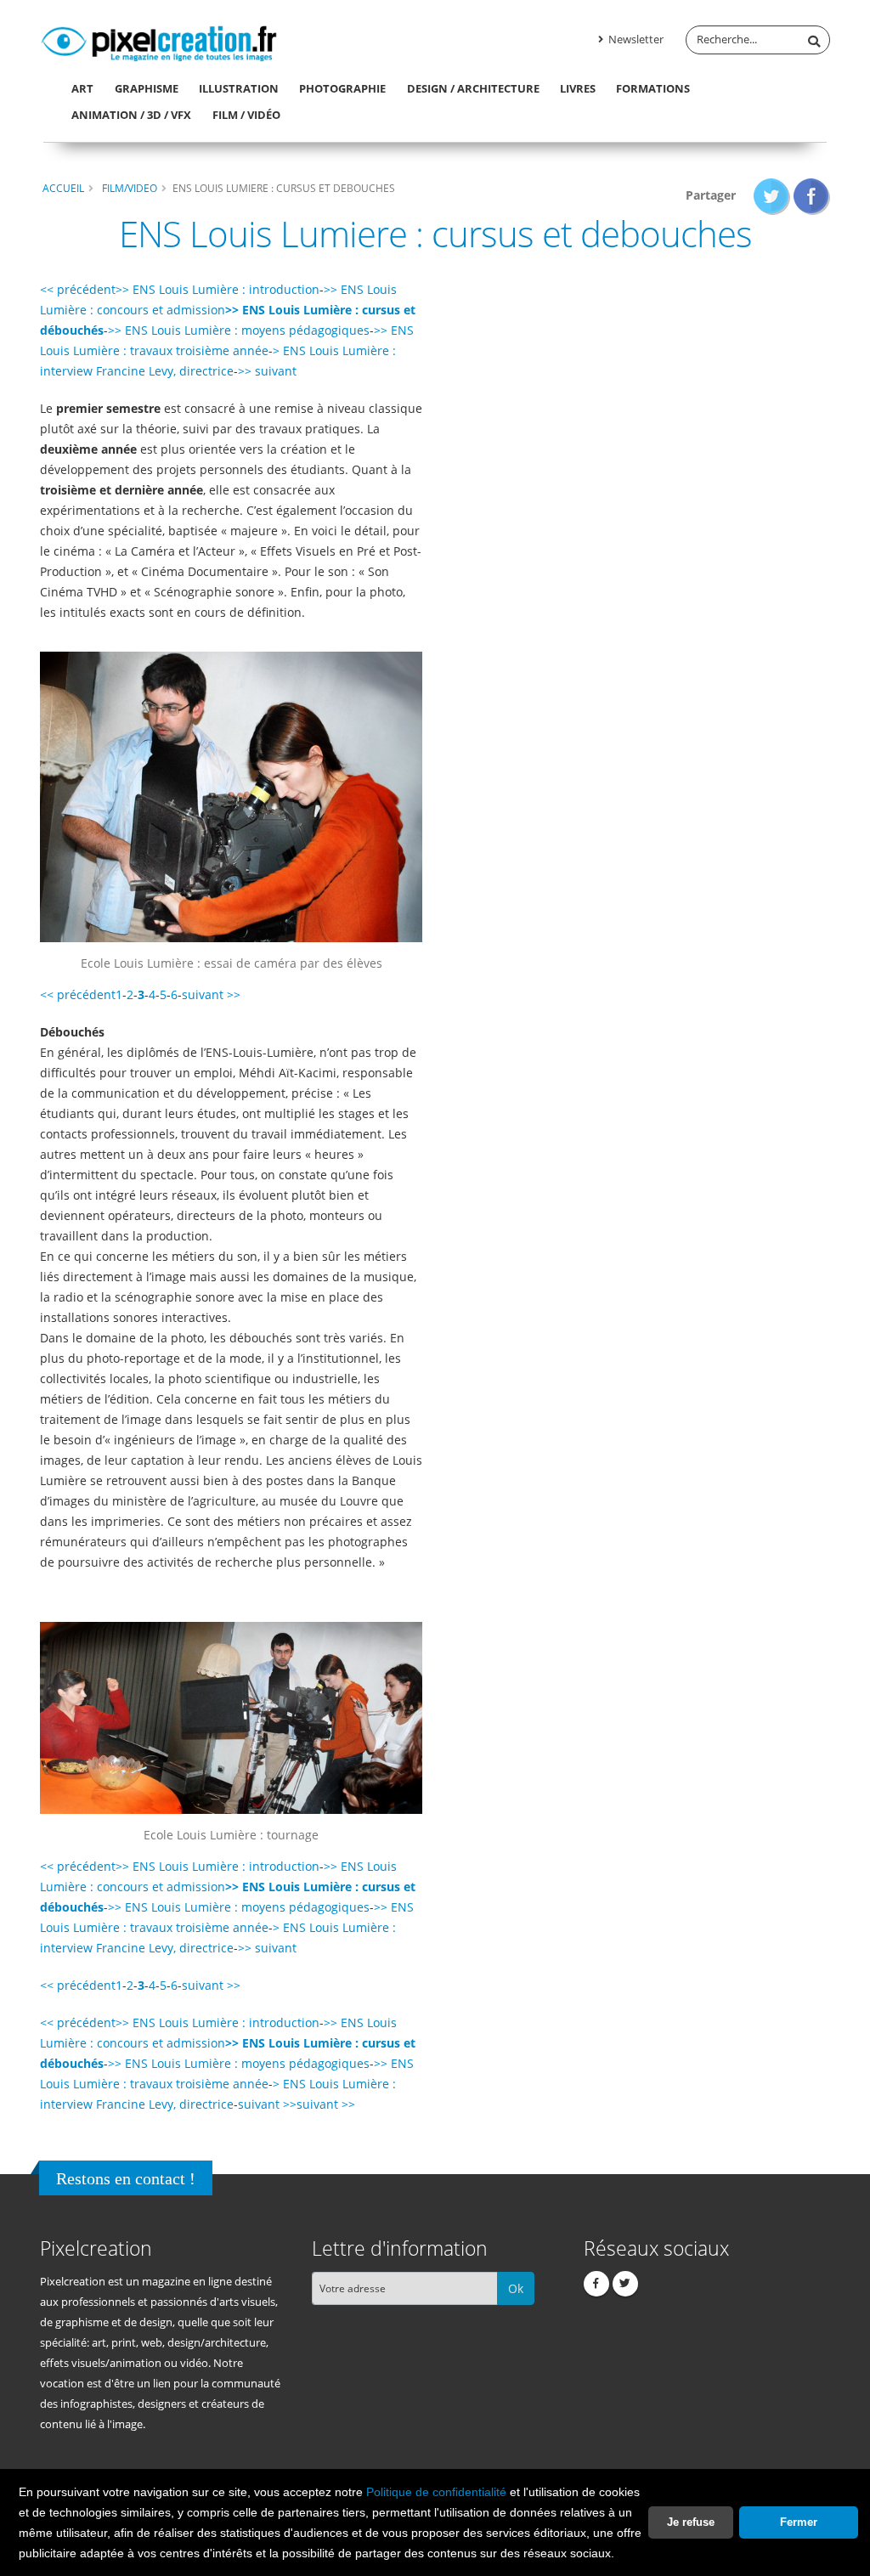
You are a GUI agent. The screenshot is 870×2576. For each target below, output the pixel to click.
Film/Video (130, 188)
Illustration (239, 88)
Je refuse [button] (691, 2522)
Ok (516, 2288)
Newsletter (635, 40)
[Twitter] (625, 2284)
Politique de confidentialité (436, 2492)
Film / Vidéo (246, 115)
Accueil (63, 188)
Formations (653, 88)
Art (82, 88)
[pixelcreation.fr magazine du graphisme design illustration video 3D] (159, 41)
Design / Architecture (473, 88)
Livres (578, 88)
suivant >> (211, 994)
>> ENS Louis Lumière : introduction (217, 289)
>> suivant (267, 371)
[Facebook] (596, 2284)
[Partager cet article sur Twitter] (772, 195)
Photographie (342, 88)
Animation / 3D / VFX (131, 115)
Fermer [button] (799, 2522)
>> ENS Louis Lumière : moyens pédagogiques (239, 330)
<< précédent (78, 289)
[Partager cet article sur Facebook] (812, 195)
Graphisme (147, 88)
